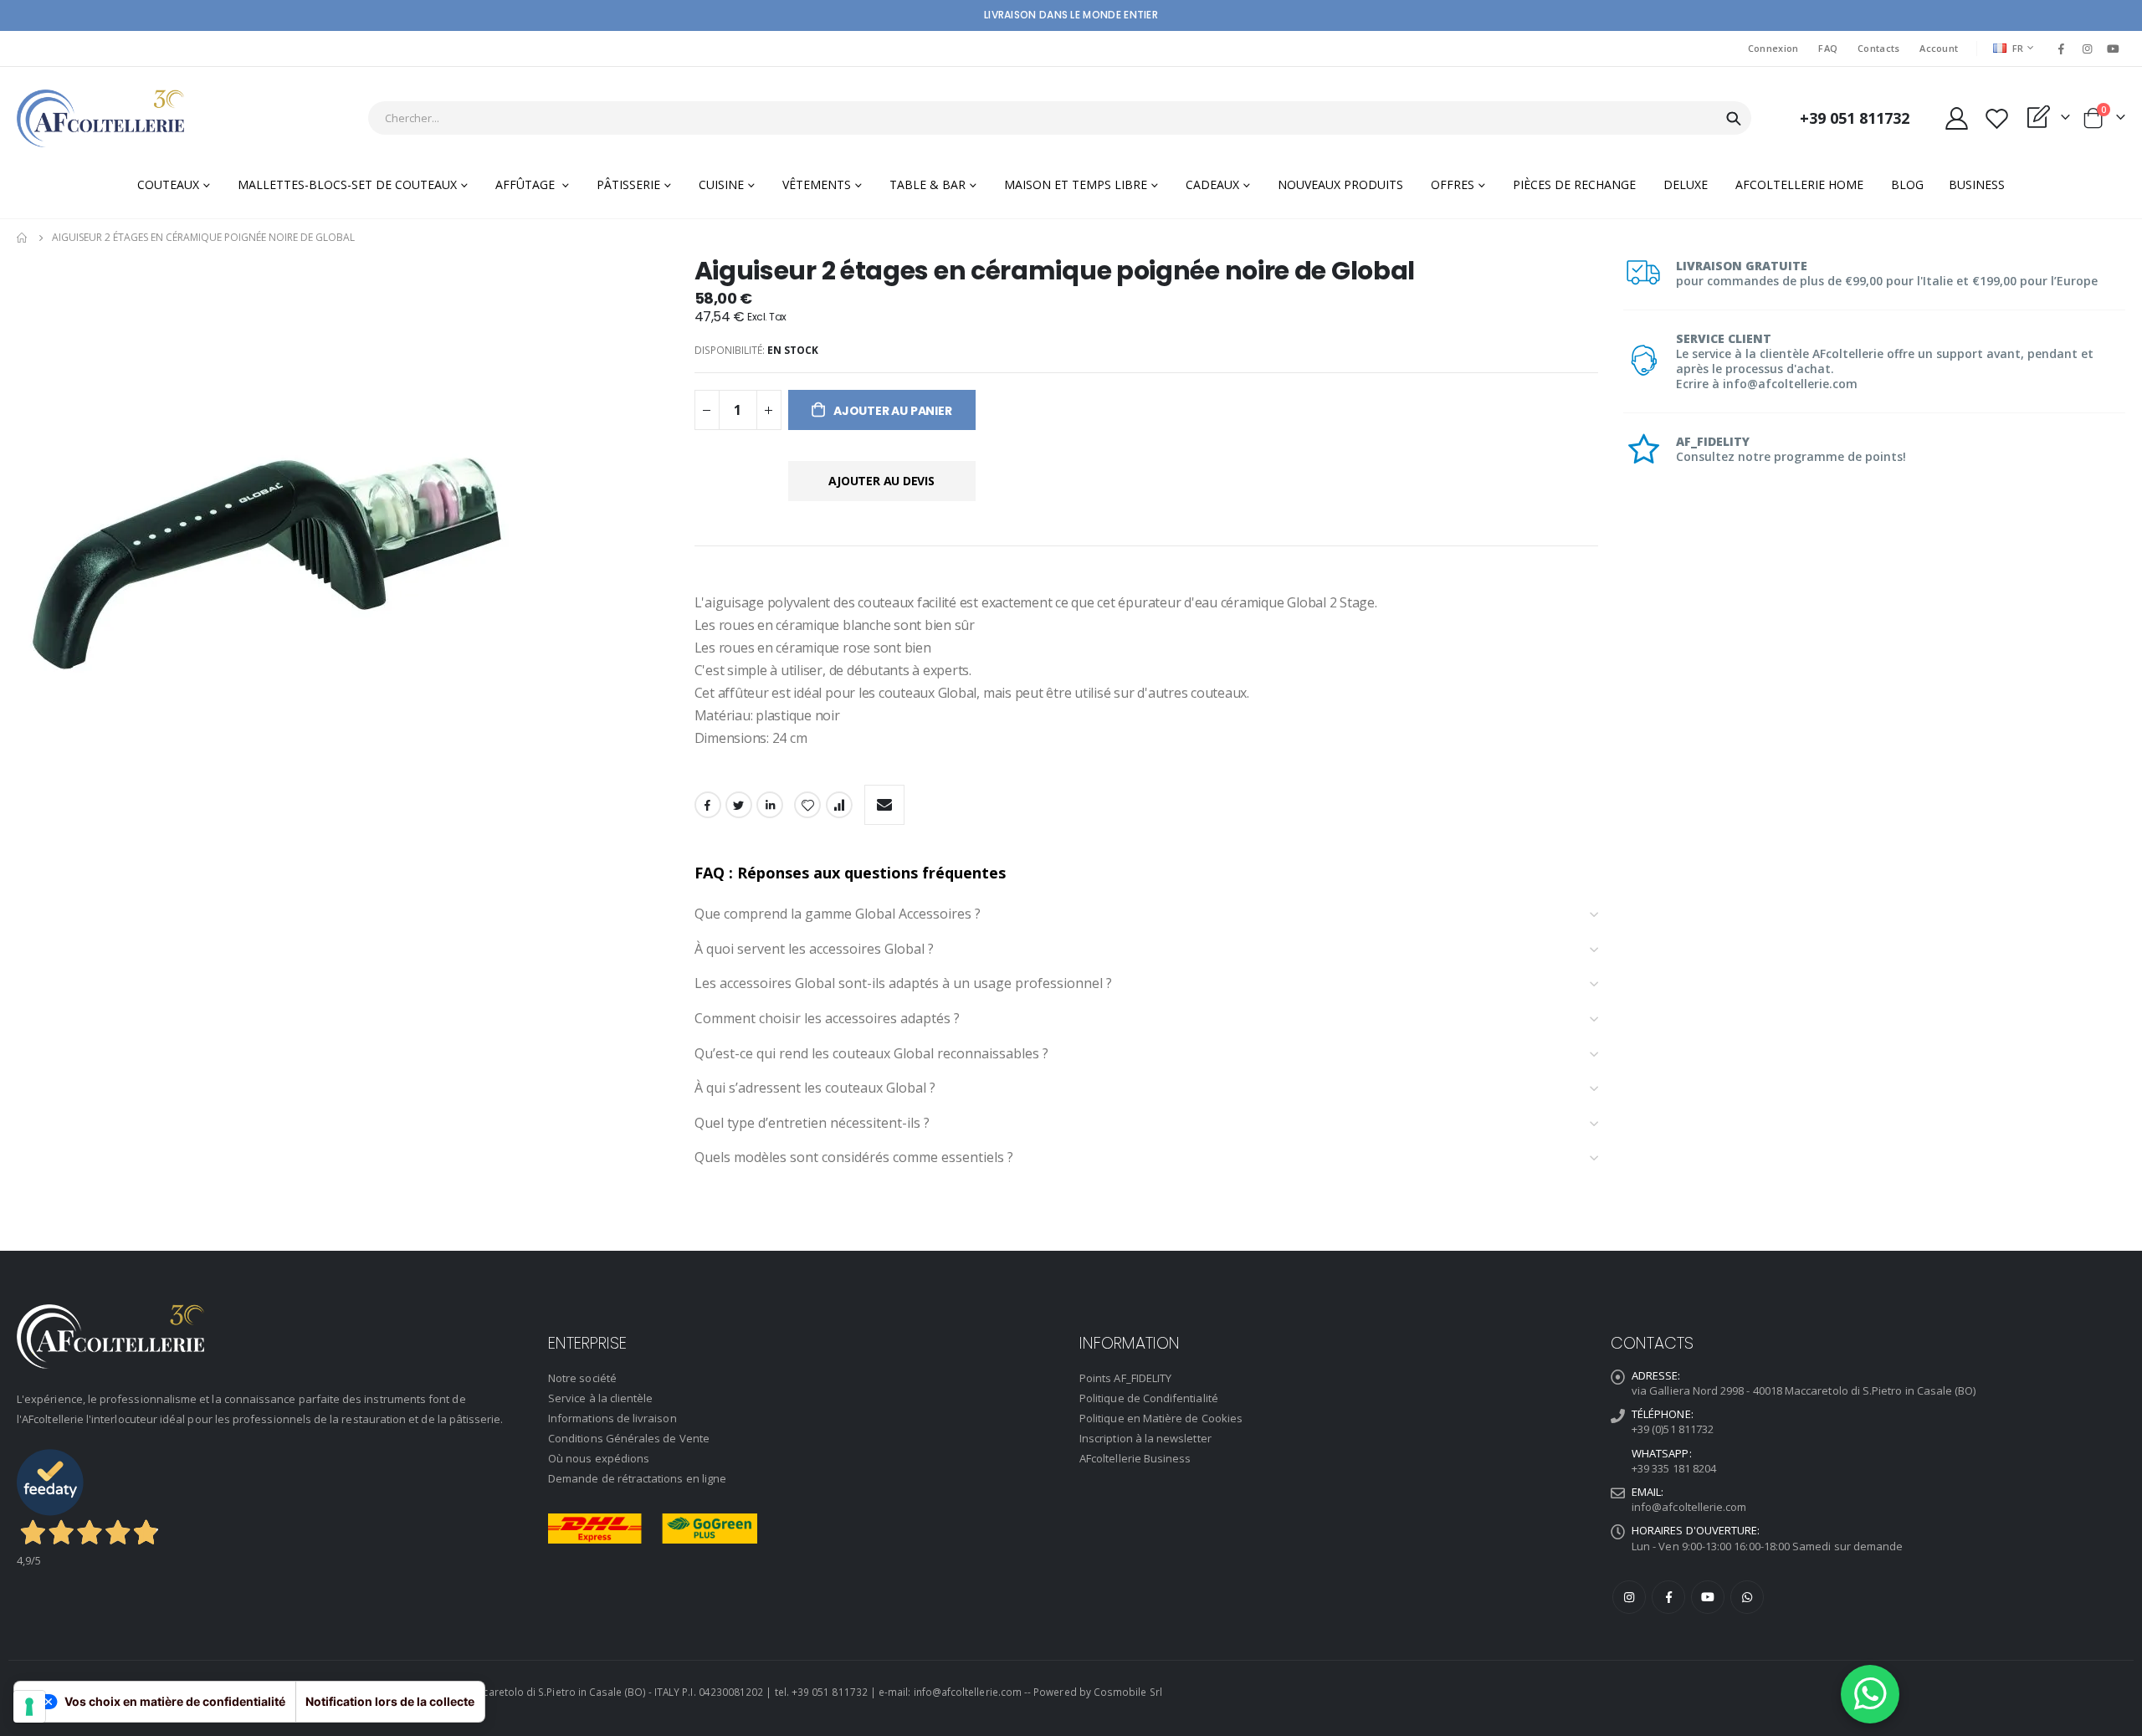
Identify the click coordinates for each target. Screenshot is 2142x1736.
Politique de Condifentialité (1149, 1398)
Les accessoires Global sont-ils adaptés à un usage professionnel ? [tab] (903, 984)
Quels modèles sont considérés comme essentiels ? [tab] (854, 1158)
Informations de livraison (612, 1418)
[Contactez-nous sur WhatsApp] (1870, 1694)
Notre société (582, 1378)
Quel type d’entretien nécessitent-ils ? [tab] (812, 1124)
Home (23, 238)
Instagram (1629, 1597)
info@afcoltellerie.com (1689, 1507)
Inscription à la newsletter (1145, 1438)
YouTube (1708, 1597)
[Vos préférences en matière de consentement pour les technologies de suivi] (29, 1707)
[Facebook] (2061, 49)
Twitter (739, 805)
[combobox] (1060, 118)
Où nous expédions (599, 1458)
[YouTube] (2114, 49)
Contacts (1878, 48)
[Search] (1734, 119)
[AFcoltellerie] (100, 118)
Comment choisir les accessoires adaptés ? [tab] (827, 1019)
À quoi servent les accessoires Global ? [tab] (814, 950)
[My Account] (1956, 118)
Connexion (1773, 48)
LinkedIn (770, 805)
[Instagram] (2088, 49)
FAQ (1828, 48)
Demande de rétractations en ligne (637, 1478)
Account (1939, 48)
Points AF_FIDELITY (1125, 1378)
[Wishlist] (1996, 118)
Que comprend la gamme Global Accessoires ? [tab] (838, 914)
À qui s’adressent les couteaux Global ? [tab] (815, 1088)
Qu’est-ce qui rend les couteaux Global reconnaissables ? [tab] (871, 1054)
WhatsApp (1747, 1597)
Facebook (708, 805)
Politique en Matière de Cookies (1161, 1418)
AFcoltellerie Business (1135, 1458)
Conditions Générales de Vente (629, 1438)
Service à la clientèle (600, 1398)
